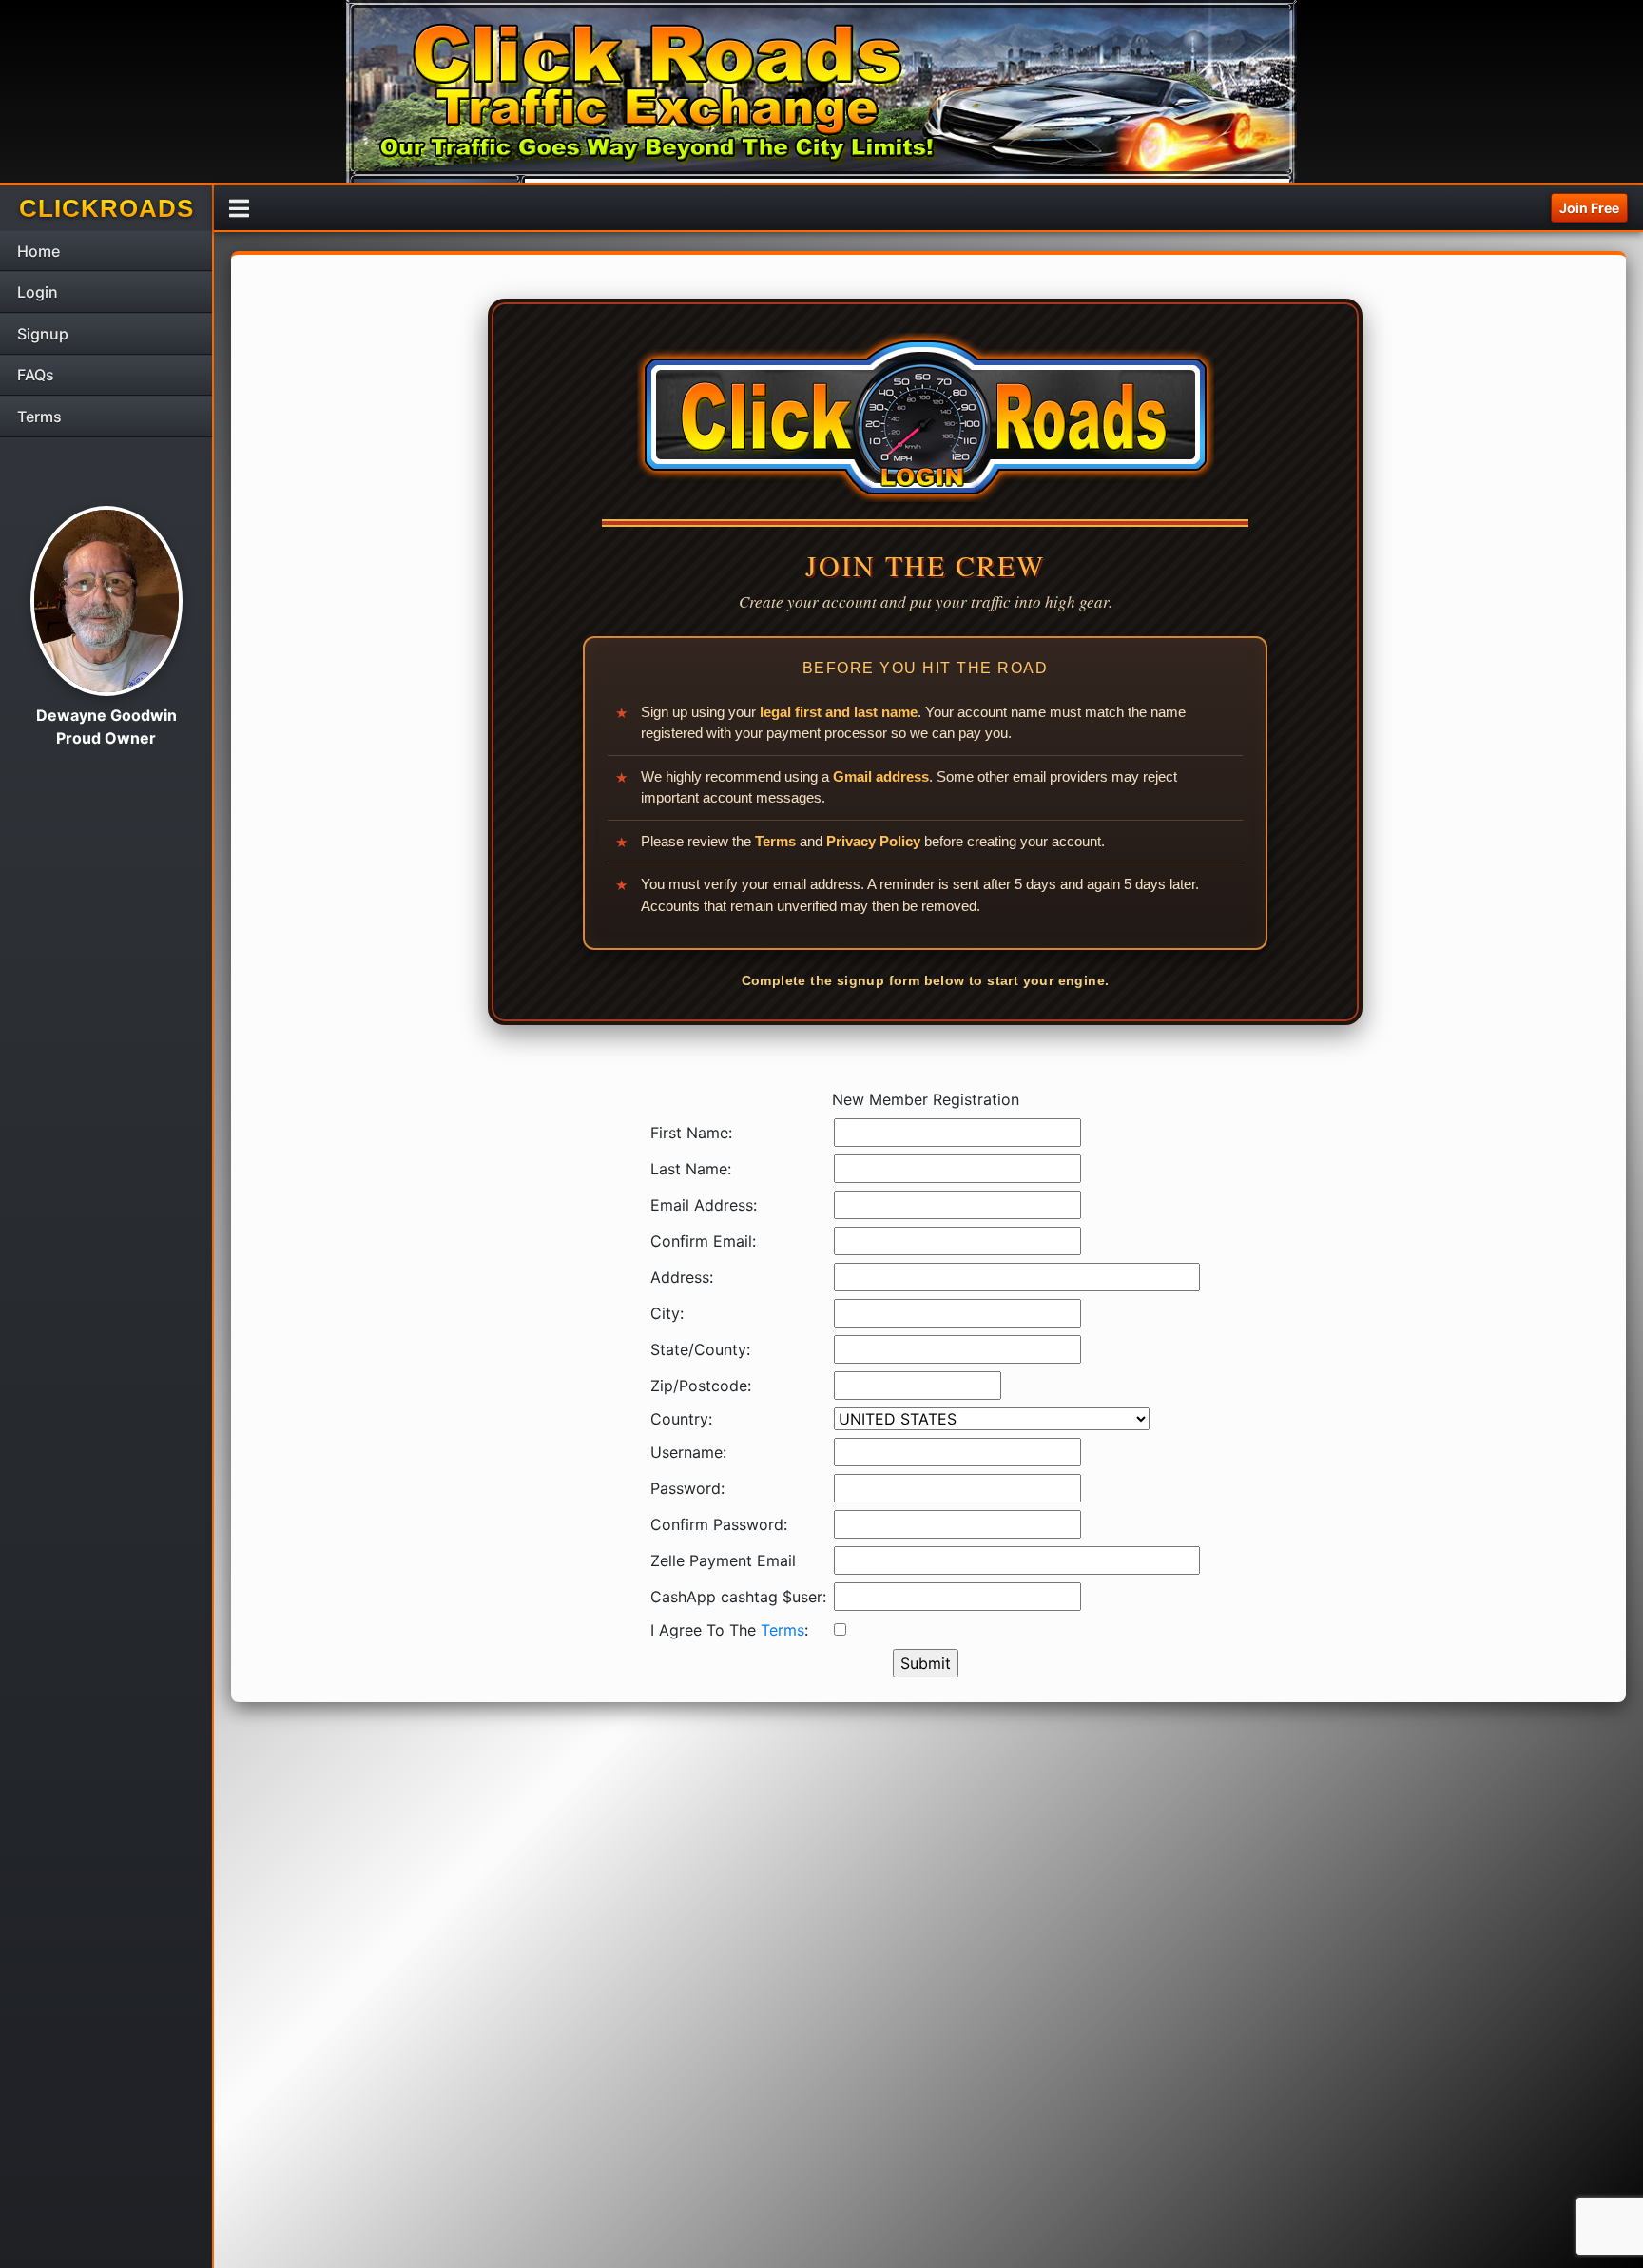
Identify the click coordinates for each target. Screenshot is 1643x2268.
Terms (775, 841)
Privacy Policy (873, 841)
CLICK (106, 208)
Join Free (1589, 208)
